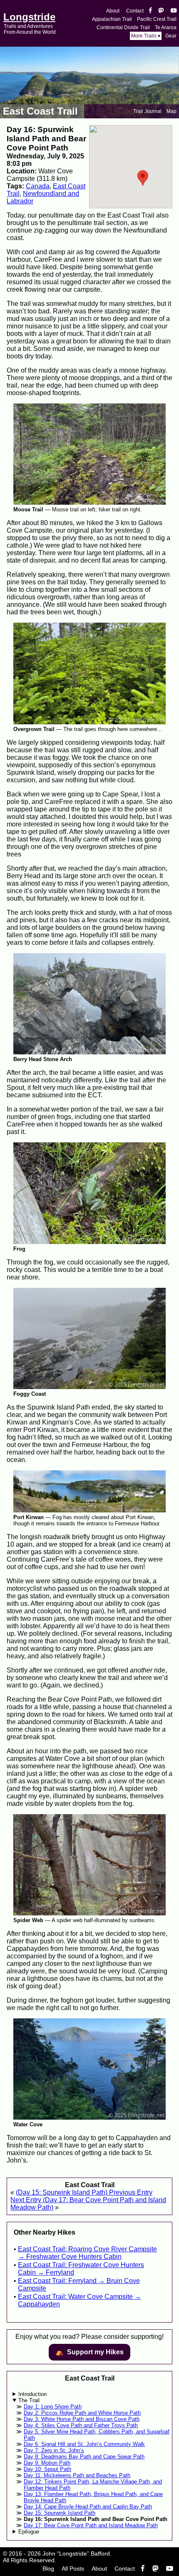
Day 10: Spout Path (47, 2469)
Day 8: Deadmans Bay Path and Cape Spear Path (84, 2457)
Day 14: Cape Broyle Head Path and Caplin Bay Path (88, 2507)
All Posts (73, 2568)
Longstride (29, 17)
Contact (135, 11)
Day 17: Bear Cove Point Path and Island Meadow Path (91, 2525)
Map (172, 111)
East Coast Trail (40, 111)
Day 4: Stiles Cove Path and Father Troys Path (81, 2425)
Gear (171, 36)
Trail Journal (147, 111)
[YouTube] (174, 11)
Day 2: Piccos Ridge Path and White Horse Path (82, 2413)
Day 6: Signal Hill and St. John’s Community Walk (84, 2444)
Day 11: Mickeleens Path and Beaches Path (77, 2475)
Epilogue (29, 2532)
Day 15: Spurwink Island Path (60, 2513)
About (113, 11)
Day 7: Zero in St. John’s (54, 2450)
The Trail (29, 2400)
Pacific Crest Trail (157, 19)
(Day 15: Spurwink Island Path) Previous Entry (84, 2192)
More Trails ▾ (146, 36)
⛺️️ (89, 2352)
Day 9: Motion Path (47, 2463)
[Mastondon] (161, 11)
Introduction (32, 2394)
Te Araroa (166, 28)
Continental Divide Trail (123, 28)
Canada (38, 186)
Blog (48, 2568)
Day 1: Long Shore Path (53, 2407)
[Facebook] (150, 11)
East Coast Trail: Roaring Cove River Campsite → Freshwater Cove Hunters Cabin (87, 2253)
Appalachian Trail (112, 19)
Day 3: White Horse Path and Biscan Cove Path (82, 2419)
